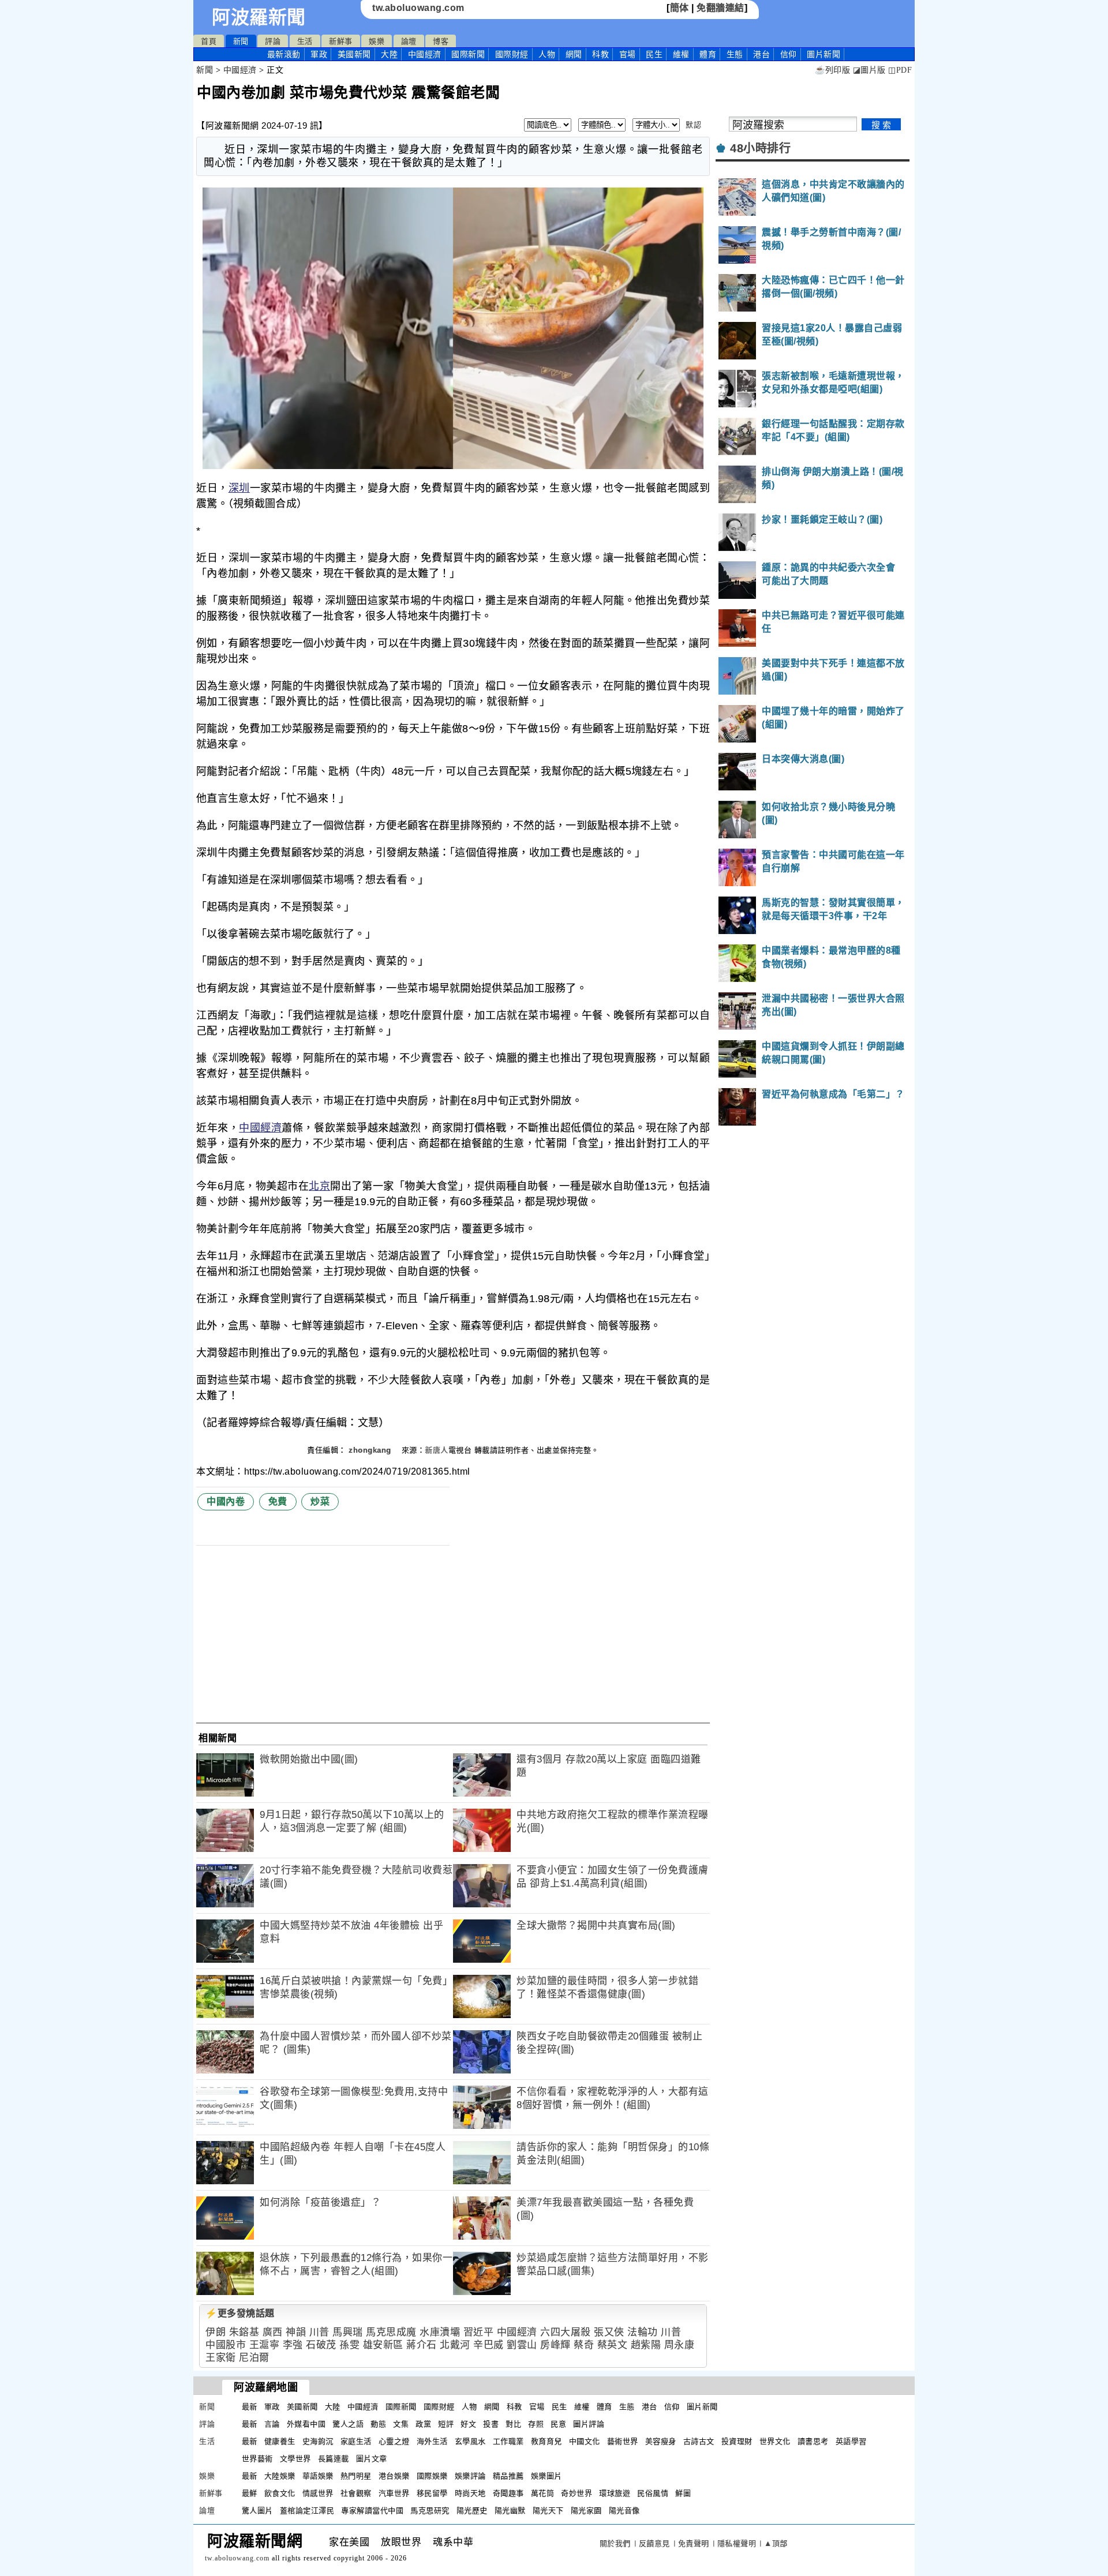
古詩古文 (699, 2441)
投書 (491, 2424)
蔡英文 (613, 2345)
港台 (761, 54)
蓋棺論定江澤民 (307, 2511)
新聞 (241, 41)
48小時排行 (760, 148)
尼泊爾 (254, 2358)
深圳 (239, 488)
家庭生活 (356, 2441)
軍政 (319, 54)
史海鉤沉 (318, 2441)
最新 (284, 54)
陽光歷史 (472, 2511)
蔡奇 (584, 2345)
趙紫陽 (646, 2345)
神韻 (296, 2332)
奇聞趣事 (508, 2493)
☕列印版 (832, 70)
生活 (305, 41)
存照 (536, 2424)
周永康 (680, 2345)
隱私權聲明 (737, 2543)
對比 (513, 2424)
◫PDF (900, 70)
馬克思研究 (430, 2511)
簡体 (680, 8)
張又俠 (609, 2332)
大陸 (389, 54)
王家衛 (221, 2358)
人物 (547, 54)
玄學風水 (470, 2441)
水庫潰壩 (440, 2332)
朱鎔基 (244, 2332)
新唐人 (437, 1450)
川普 (319, 2332)
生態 (735, 54)
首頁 (209, 41)
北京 (319, 1186)
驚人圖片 (257, 2511)
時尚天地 (470, 2493)
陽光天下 (548, 2511)
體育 (708, 54)
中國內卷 (226, 1501)
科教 (600, 54)
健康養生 (280, 2441)
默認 (693, 125)
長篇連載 (334, 2459)
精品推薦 (508, 2476)
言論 (272, 2424)
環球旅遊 (615, 2493)
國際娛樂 (432, 2476)
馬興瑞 (348, 2332)
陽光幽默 (510, 2511)
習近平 (479, 2332)
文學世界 (295, 2459)
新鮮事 (341, 41)
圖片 (823, 54)
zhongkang (371, 1450)
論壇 (409, 41)
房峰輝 (555, 2345)
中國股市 (226, 2345)
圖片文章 (372, 2459)
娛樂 (377, 41)
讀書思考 (813, 2441)
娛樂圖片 (546, 2476)
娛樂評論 (470, 2476)
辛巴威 (489, 2345)
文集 (401, 2424)
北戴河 (455, 2345)
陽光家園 (586, 2511)
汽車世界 (394, 2493)
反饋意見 (654, 2543)
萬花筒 (543, 2493)
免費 (278, 1501)
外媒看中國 (306, 2424)
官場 (628, 54)
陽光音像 (624, 2511)
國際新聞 (468, 54)
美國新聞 (354, 54)
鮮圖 (683, 2493)
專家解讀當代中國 (372, 2511)
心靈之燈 (394, 2441)
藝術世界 (623, 2441)
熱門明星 (356, 2476)
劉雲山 (522, 2345)
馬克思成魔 (391, 2332)
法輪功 (643, 2332)
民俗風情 (653, 2493)
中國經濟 (425, 54)
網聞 (574, 54)
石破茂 (321, 2345)
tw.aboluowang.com (418, 8)
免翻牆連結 (720, 8)
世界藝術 (257, 2459)
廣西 (273, 2332)
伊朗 (216, 2332)
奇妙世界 (577, 2493)
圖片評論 (589, 2424)
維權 (681, 54)
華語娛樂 (318, 2476)
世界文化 (775, 2441)
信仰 (789, 54)
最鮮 (250, 2493)
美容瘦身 (661, 2441)
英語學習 (851, 2441)
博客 (441, 41)
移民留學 (432, 2493)
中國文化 (585, 2441)
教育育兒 (546, 2441)
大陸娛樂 (280, 2476)
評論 (273, 41)
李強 (293, 2345)
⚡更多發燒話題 (240, 2313)
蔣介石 (422, 2345)
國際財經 (512, 54)
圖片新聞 (702, 2407)
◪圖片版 (869, 70)
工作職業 (508, 2441)
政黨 (423, 2424)
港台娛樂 (394, 2476)
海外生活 (432, 2441)
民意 (558, 2424)
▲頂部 (776, 2543)
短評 (446, 2424)
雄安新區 (383, 2345)
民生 (654, 54)
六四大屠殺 (566, 2332)
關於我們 (615, 2543)
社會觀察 (356, 2493)
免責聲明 (694, 2543)
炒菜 (320, 1501)
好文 (468, 2424)
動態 (378, 2424)
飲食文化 (280, 2493)
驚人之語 (348, 2424)
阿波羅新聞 (259, 17)
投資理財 (737, 2441)
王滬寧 (265, 2345)
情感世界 (318, 2493)
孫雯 (349, 2345)
